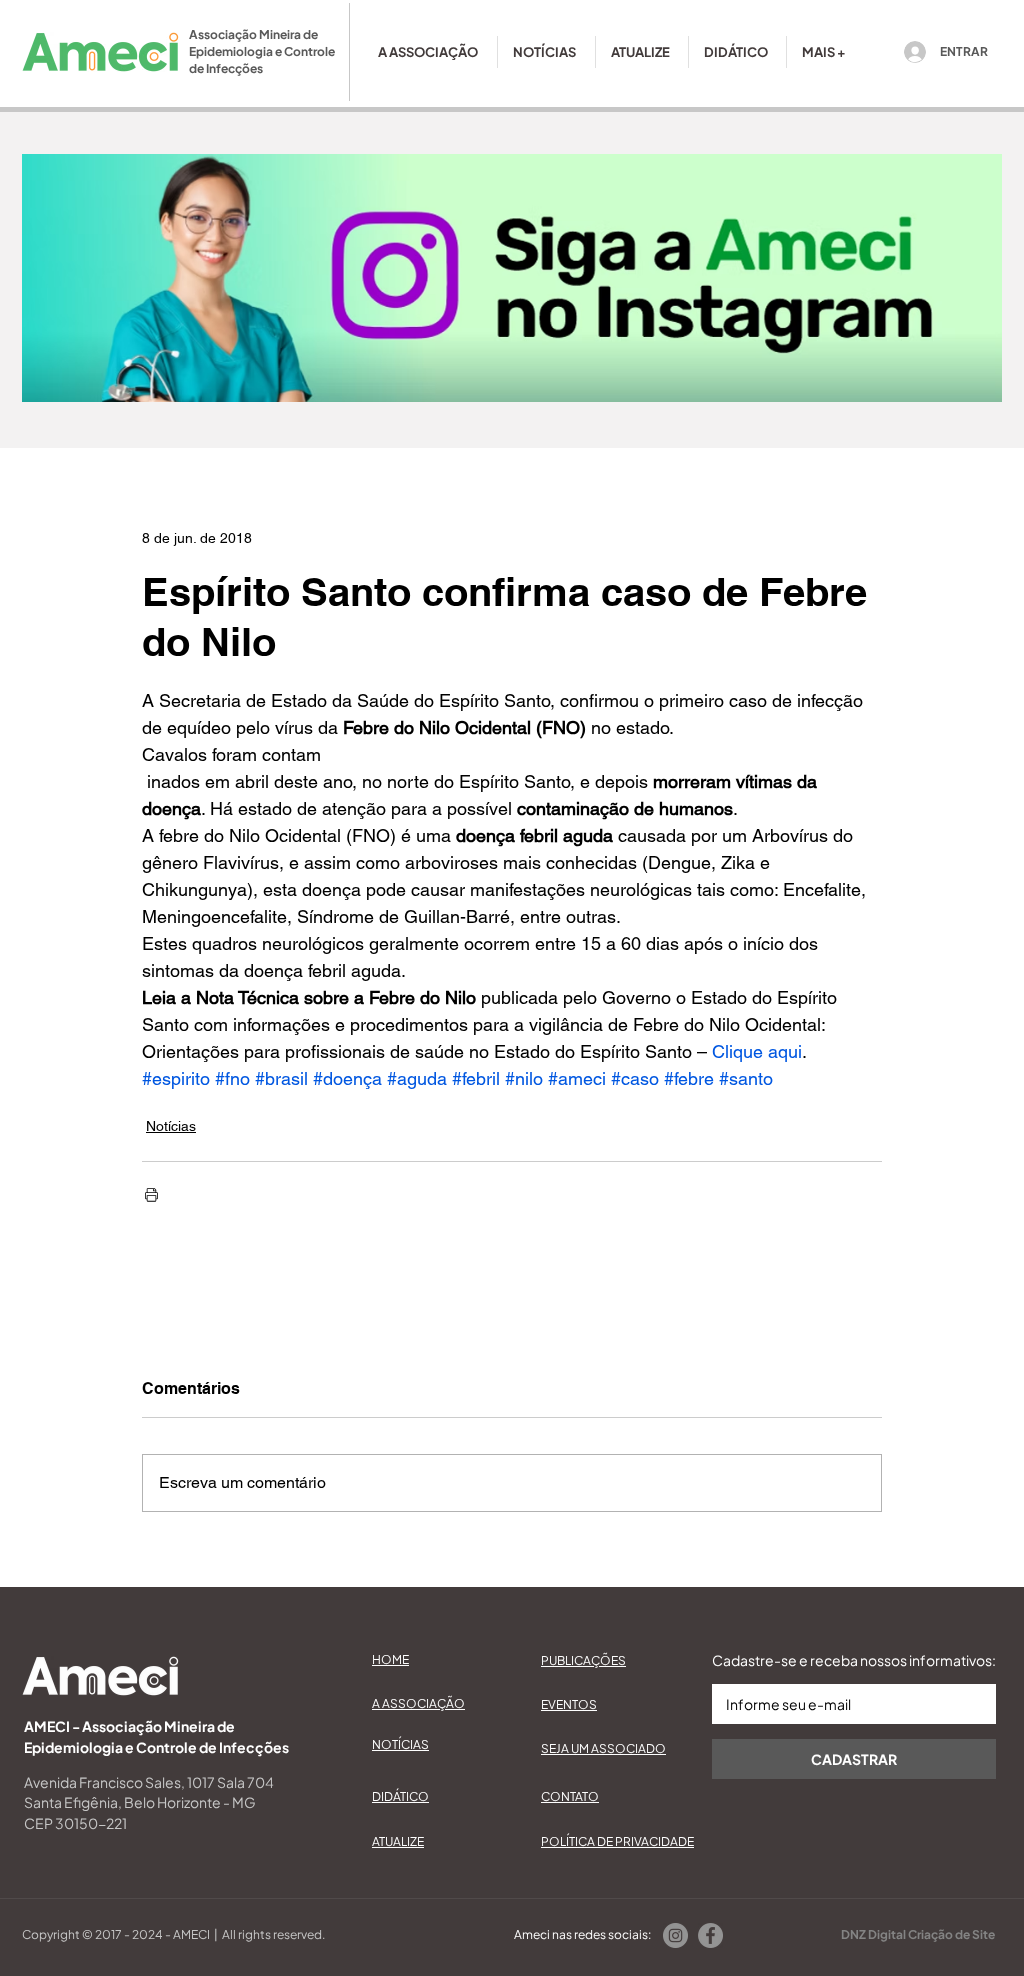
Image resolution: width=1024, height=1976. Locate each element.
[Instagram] (675, 1935)
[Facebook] (710, 1935)
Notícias (171, 1126)
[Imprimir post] (151, 1194)
